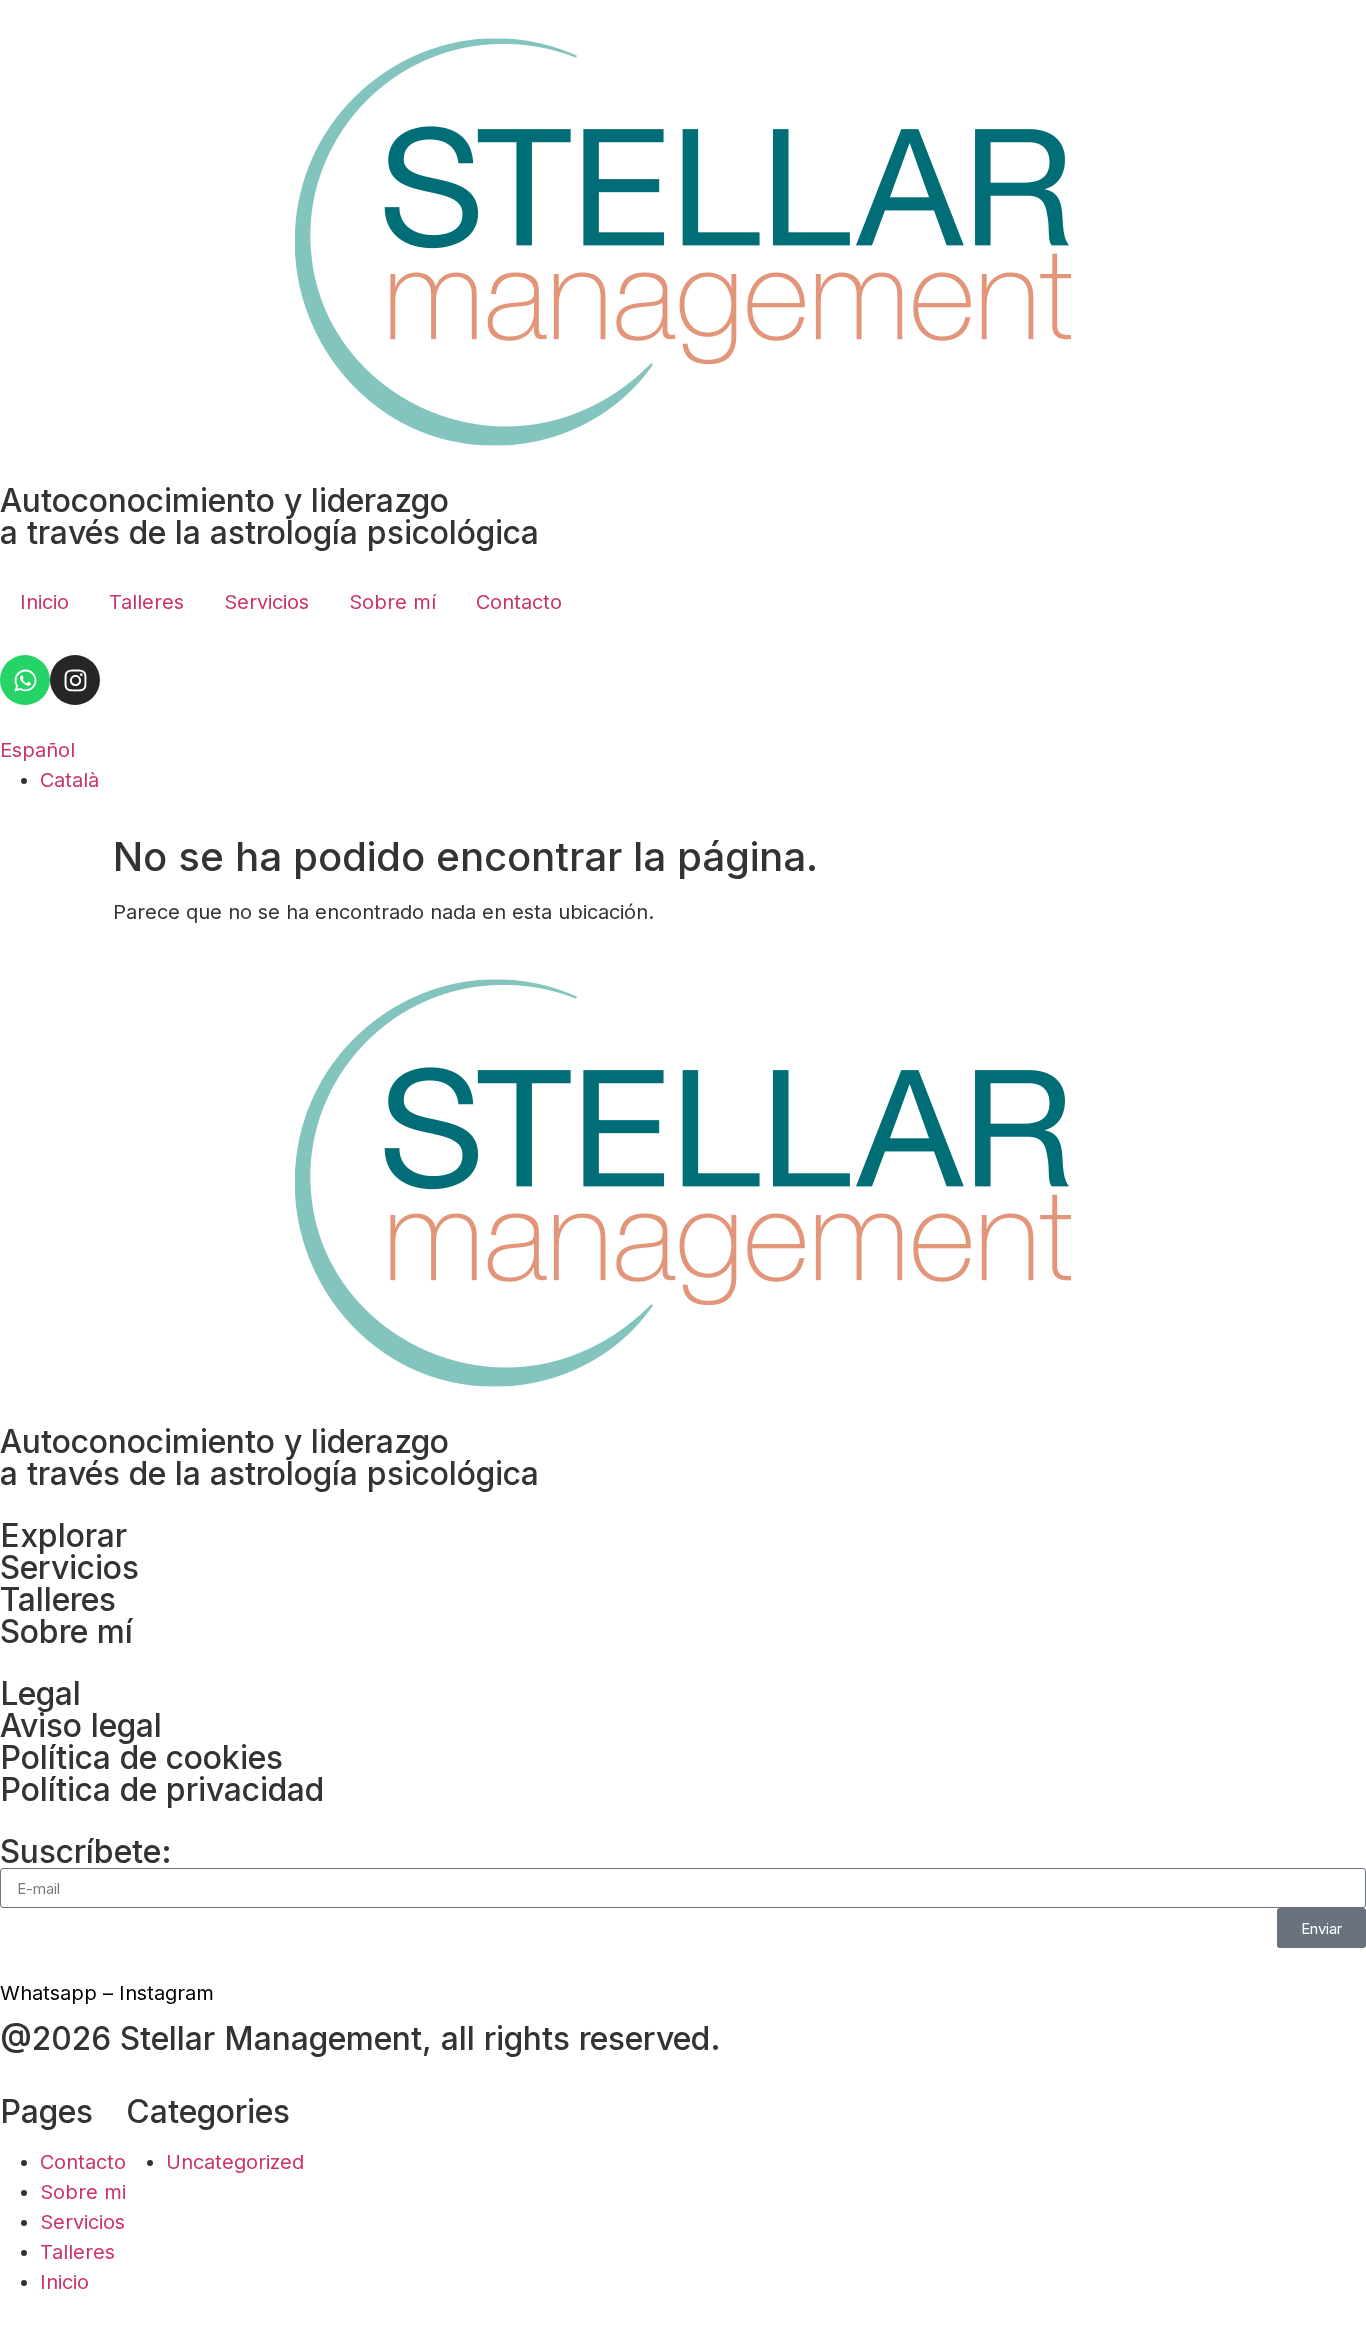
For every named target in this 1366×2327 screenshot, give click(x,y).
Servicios (266, 602)
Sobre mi (83, 2192)
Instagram (166, 1993)
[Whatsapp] (25, 680)
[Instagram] (75, 680)
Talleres (146, 602)
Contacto (519, 602)
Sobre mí (392, 602)
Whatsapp (48, 1993)
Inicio (44, 602)
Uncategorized (235, 2162)
